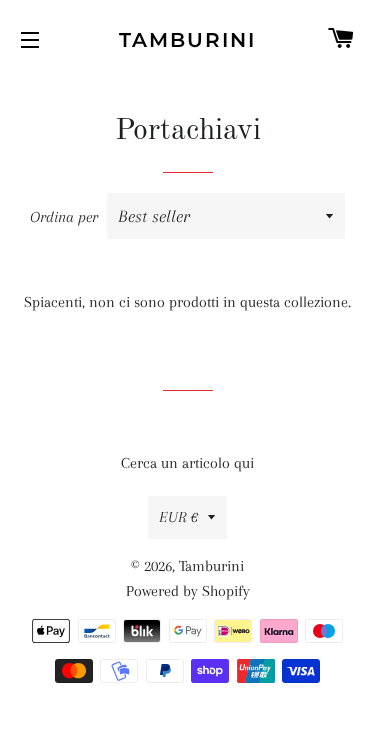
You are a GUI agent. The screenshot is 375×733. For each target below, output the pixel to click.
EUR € (178, 517)
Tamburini (187, 40)
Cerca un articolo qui (187, 463)
